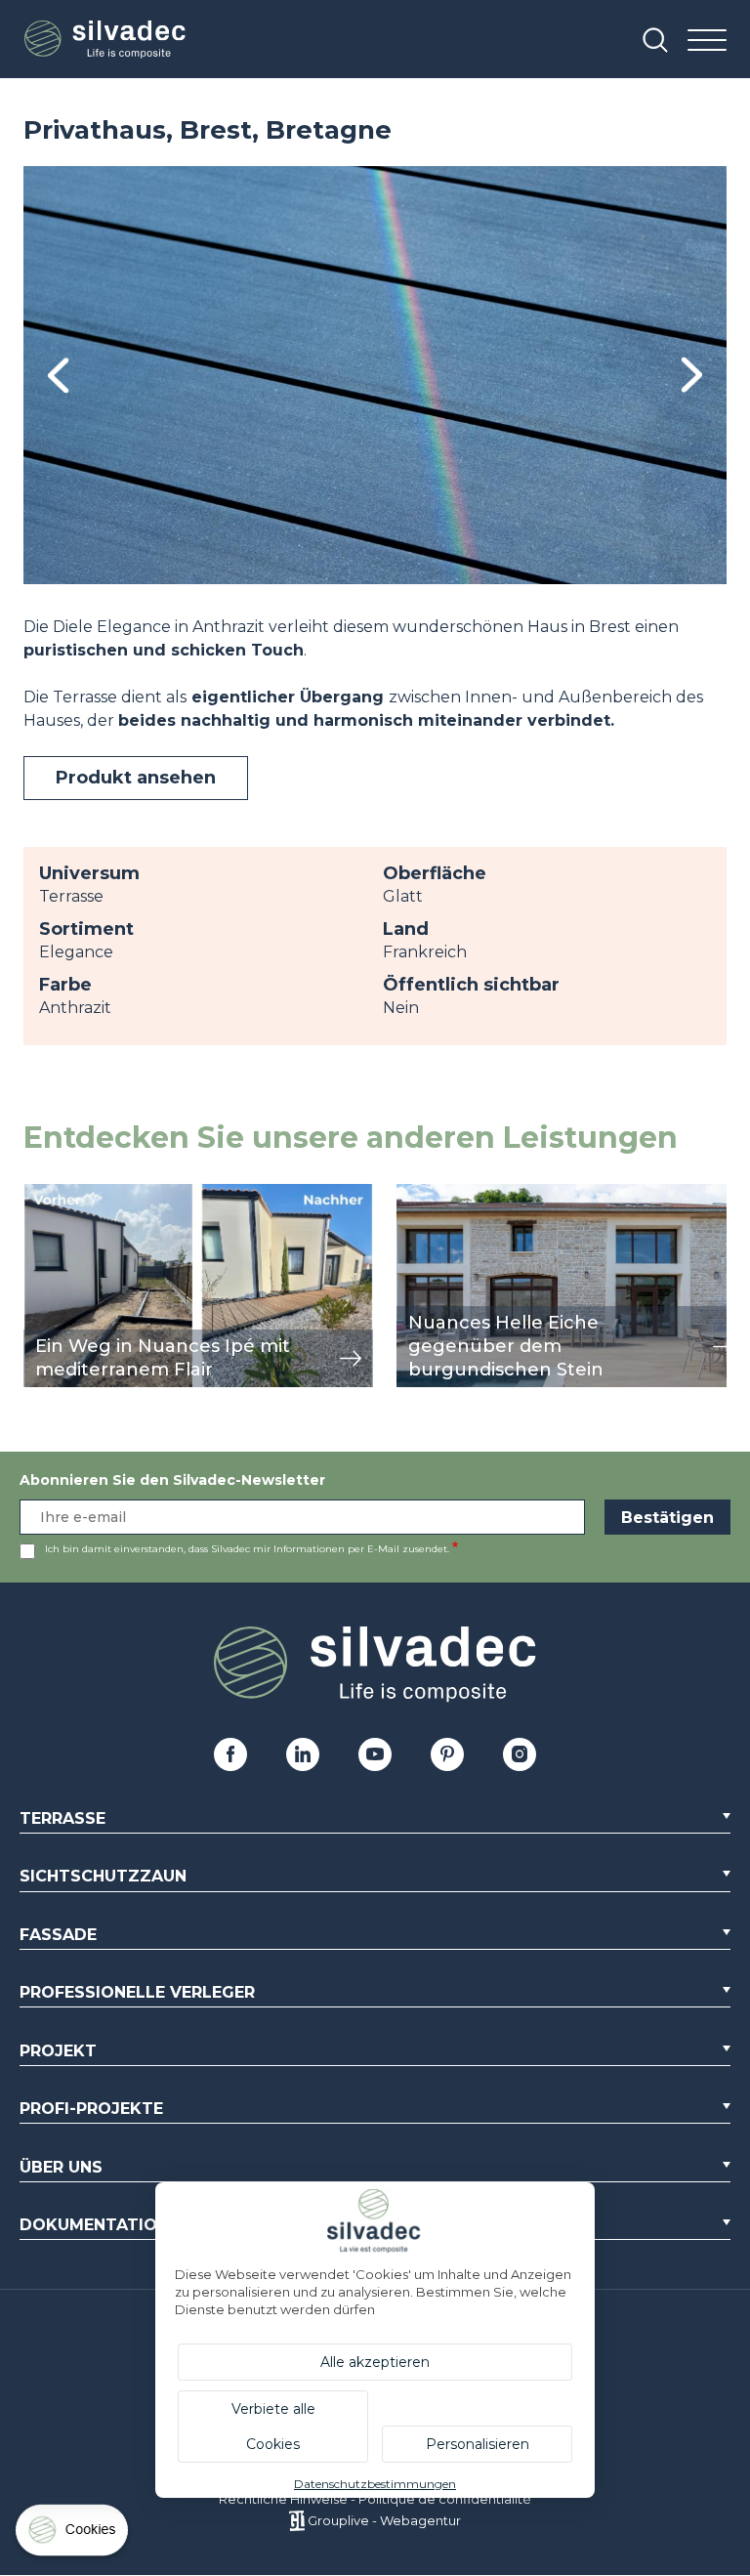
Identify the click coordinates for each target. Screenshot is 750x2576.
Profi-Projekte (91, 2109)
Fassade (58, 1935)
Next (692, 375)
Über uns (61, 2167)
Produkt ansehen (136, 778)
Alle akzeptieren (375, 2362)
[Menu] (707, 42)
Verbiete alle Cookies (273, 2427)
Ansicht (52, 1194)
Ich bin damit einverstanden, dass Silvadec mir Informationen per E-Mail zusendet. (247, 1549)
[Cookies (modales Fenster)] (73, 2534)
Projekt (58, 2051)
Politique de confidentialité (445, 2499)
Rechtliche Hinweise (283, 2499)
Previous (58, 376)
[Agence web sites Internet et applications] (296, 2520)
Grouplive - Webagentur (384, 2520)
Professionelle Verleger (137, 1992)
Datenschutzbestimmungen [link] (375, 2484)
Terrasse (62, 1818)
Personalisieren (478, 2444)
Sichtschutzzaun (103, 1876)
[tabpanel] (375, 375)
